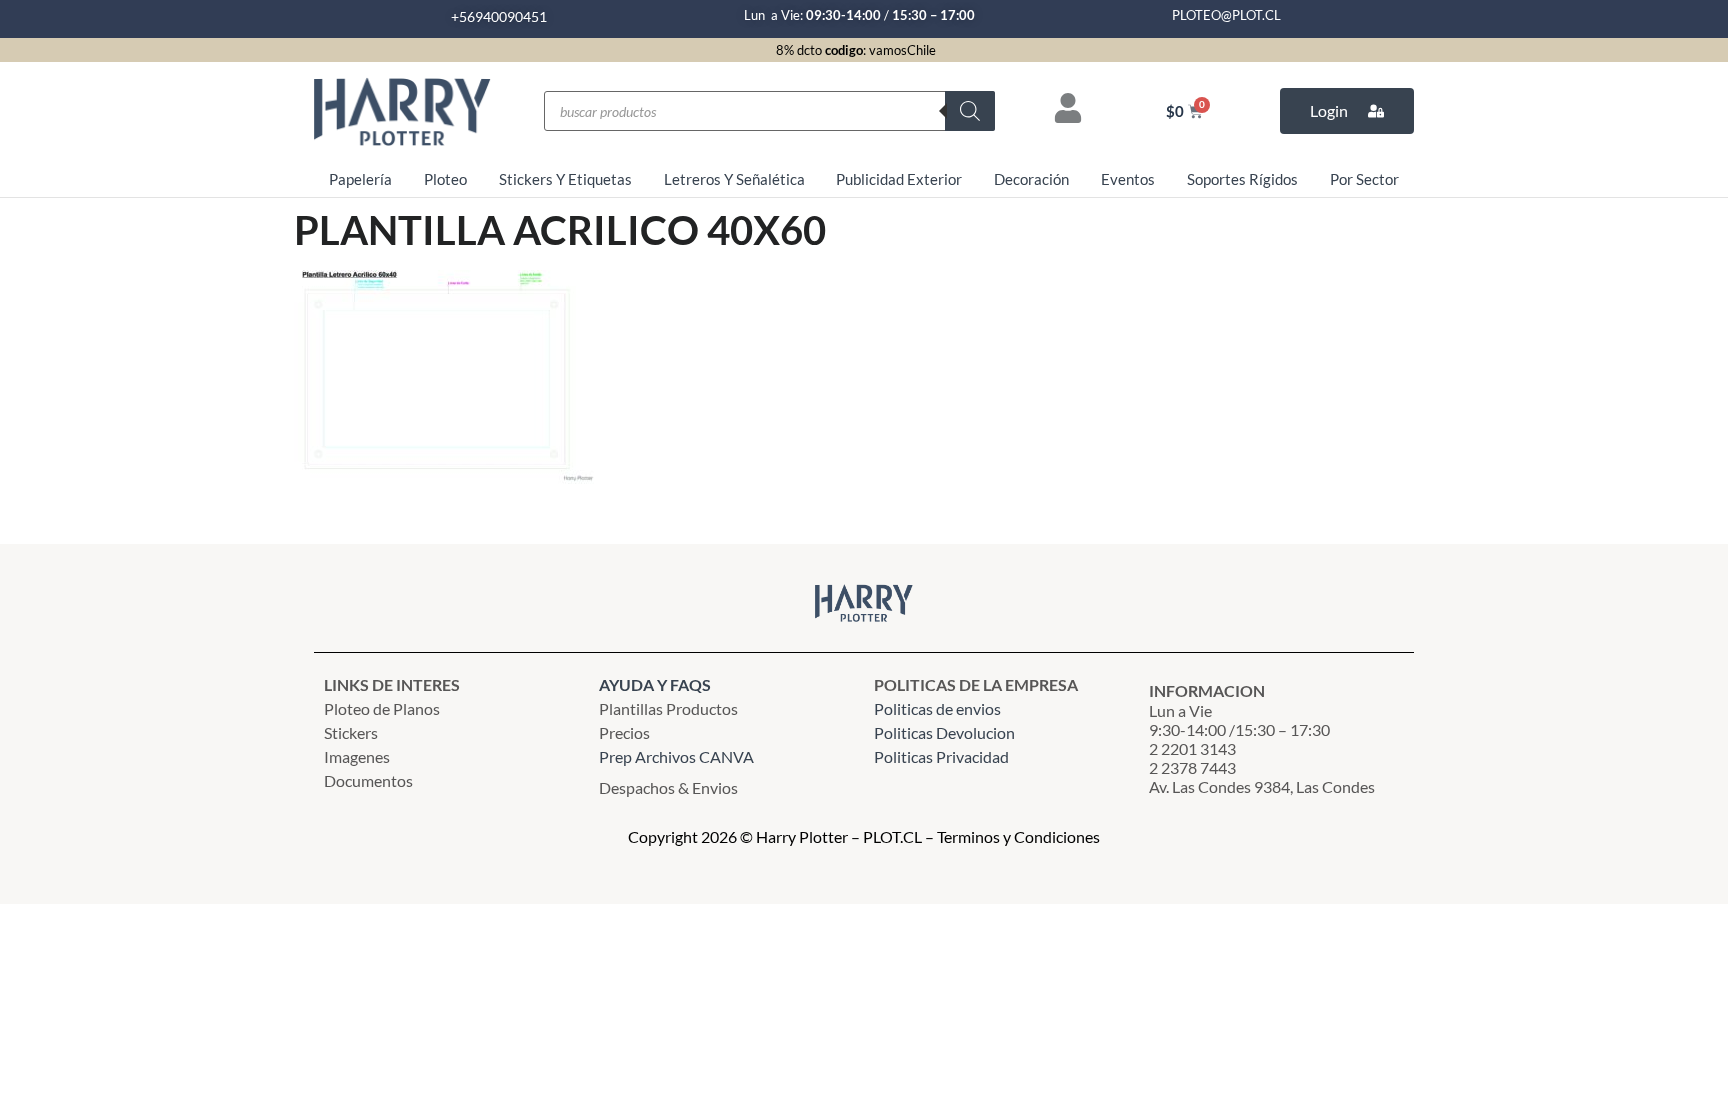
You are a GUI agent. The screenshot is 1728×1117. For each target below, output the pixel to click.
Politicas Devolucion (944, 732)
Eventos (1128, 179)
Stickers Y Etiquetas (565, 179)
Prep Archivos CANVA (676, 756)
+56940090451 (499, 16)
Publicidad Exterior (899, 179)
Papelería (360, 179)
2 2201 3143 (1192, 748)
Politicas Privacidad (943, 756)
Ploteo (445, 179)
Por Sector (1364, 179)
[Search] (970, 111)
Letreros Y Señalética (734, 179)
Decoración (1031, 179)
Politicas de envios (937, 708)
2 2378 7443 (1192, 767)
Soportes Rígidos (1242, 179)
